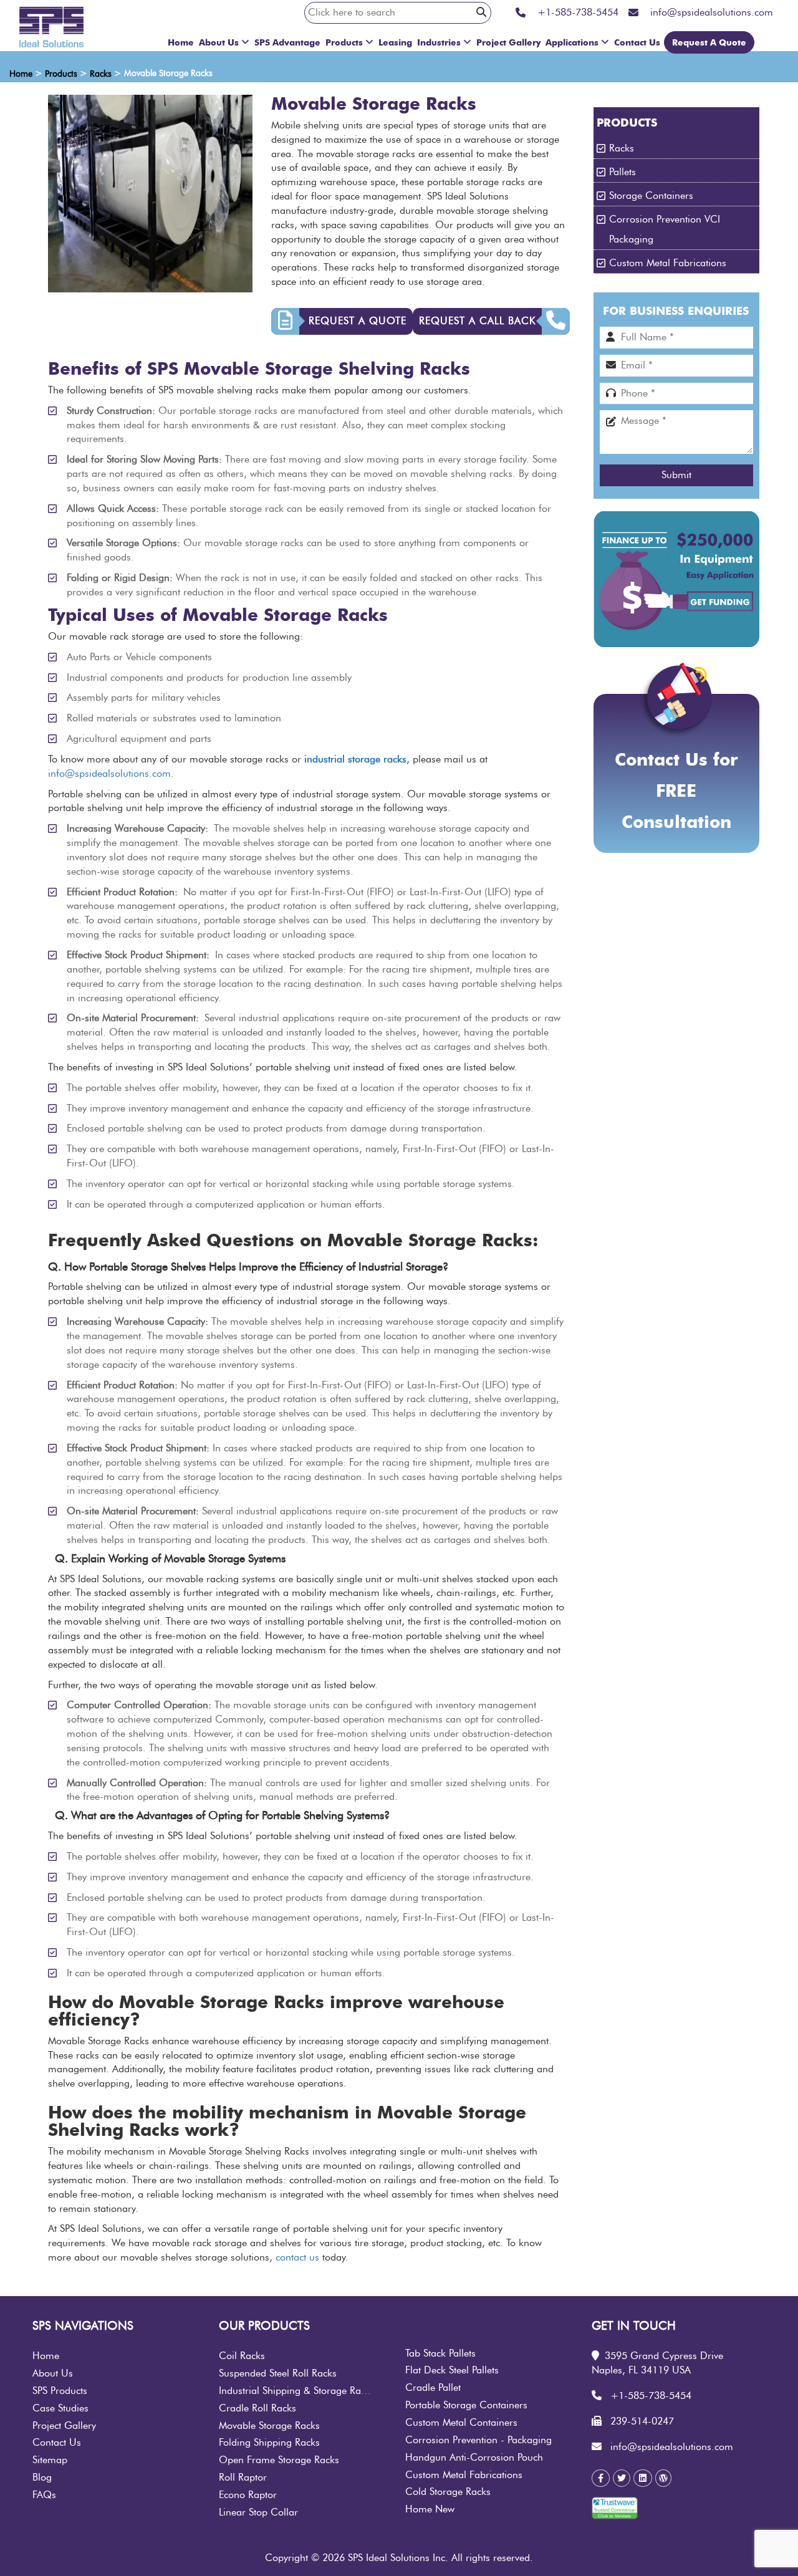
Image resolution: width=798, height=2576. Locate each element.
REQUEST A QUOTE (358, 321)
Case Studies (60, 2408)
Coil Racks (242, 2356)
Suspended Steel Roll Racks (278, 2373)
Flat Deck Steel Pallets (452, 2370)
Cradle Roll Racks (257, 2408)
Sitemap (50, 2460)
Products (344, 42)
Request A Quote (709, 42)
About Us (219, 42)
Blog (42, 2477)
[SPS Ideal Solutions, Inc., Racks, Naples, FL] (670, 2512)
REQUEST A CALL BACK (477, 321)
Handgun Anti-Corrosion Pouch (474, 2458)
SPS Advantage (287, 42)
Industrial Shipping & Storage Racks (297, 2391)
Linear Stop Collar (258, 2512)
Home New (430, 2509)
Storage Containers (651, 196)
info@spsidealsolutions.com (109, 774)
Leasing (395, 42)
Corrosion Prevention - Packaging (478, 2440)
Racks (622, 148)
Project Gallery (508, 42)
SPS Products (60, 2391)
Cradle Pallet (433, 2388)
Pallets (623, 172)
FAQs (44, 2495)
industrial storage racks (355, 759)
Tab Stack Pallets (440, 2353)
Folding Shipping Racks (269, 2443)
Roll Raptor (243, 2477)
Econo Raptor (248, 2495)
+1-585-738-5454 (651, 2396)
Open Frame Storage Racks (279, 2460)
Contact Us (637, 42)
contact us (297, 2257)
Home (181, 42)
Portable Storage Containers (466, 2405)
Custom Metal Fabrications (668, 263)
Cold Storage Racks (448, 2492)
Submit (676, 475)
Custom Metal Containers (461, 2423)
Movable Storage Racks (269, 2426)
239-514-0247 (642, 2421)
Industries (439, 42)
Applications (572, 42)
